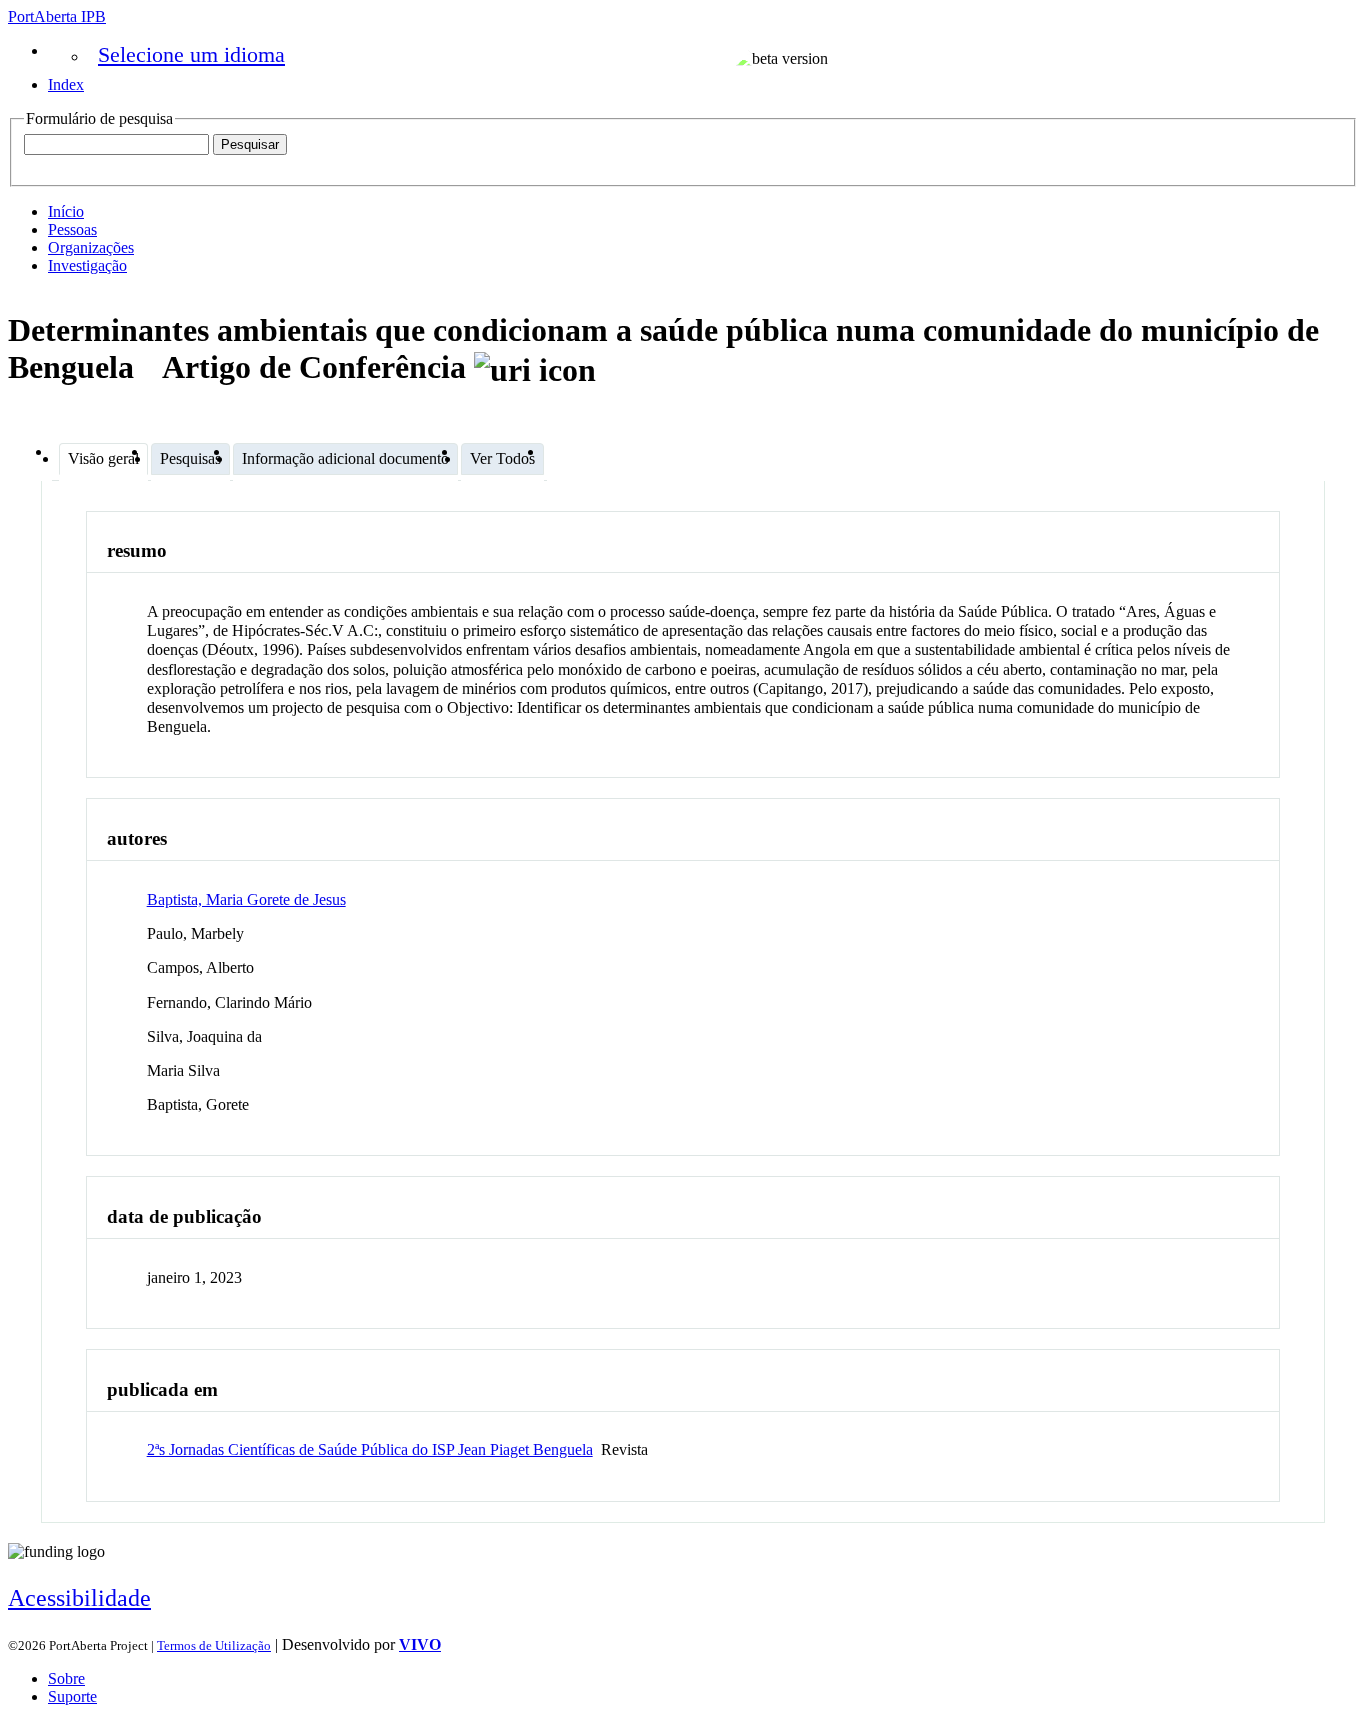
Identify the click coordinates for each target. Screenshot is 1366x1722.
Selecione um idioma (191, 54)
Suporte (72, 1696)
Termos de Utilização (214, 1645)
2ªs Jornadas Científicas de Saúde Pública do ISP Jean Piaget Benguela (370, 1449)
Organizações (91, 247)
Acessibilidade (79, 1598)
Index (66, 84)
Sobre (66, 1678)
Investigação (87, 265)
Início (66, 211)
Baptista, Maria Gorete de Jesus (246, 899)
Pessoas (72, 229)
